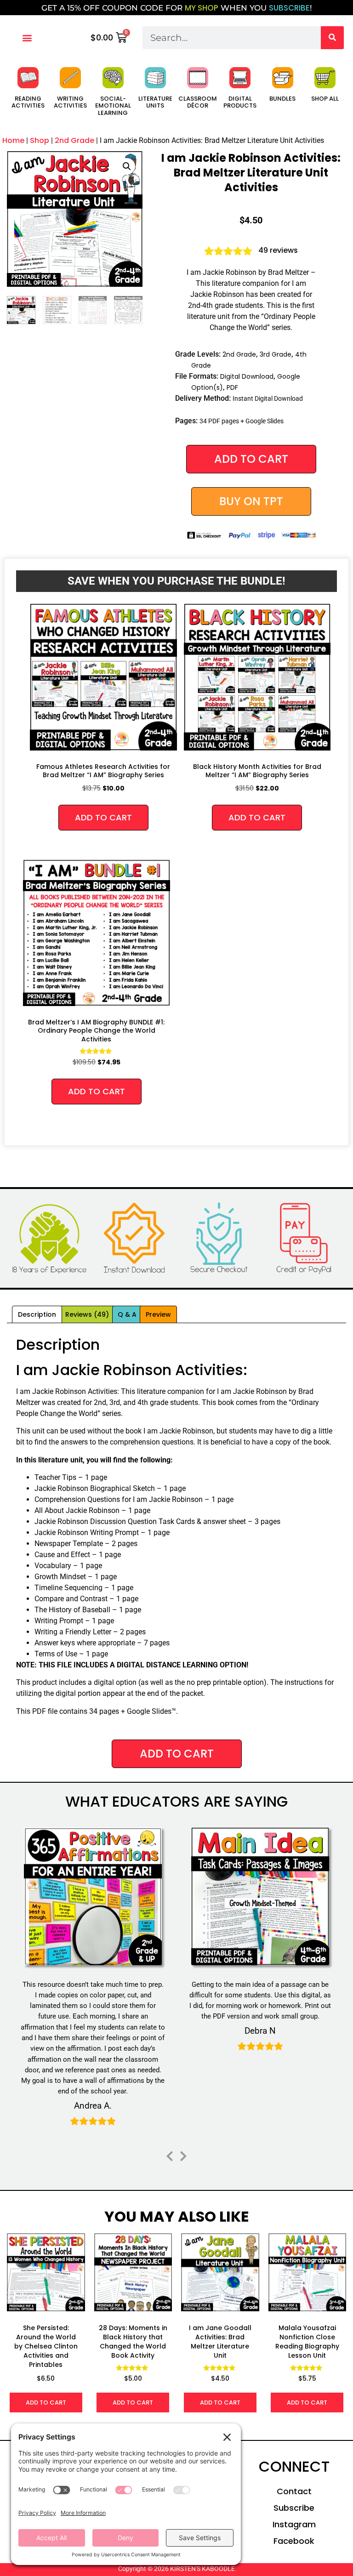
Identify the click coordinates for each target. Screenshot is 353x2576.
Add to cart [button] (103, 817)
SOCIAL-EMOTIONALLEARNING (113, 106)
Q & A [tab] (127, 1314)
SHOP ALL (325, 99)
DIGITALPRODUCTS (240, 102)
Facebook (294, 2541)
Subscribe (294, 2508)
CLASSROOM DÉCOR (198, 102)
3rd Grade (276, 354)
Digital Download (247, 376)
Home (13, 140)
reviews (278, 250)
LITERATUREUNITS (155, 102)
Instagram (294, 2524)
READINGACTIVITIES (28, 102)
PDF (232, 387)
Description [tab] (37, 1314)
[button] (27, 37)
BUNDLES (282, 99)
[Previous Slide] (170, 2155)
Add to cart (251, 459)
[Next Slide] (183, 2155)
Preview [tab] (158, 1314)
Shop (40, 140)
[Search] (332, 38)
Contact (294, 2491)
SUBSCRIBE (289, 8)
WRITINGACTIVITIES (70, 102)
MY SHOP (202, 8)
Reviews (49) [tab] (87, 1314)
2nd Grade (74, 140)
